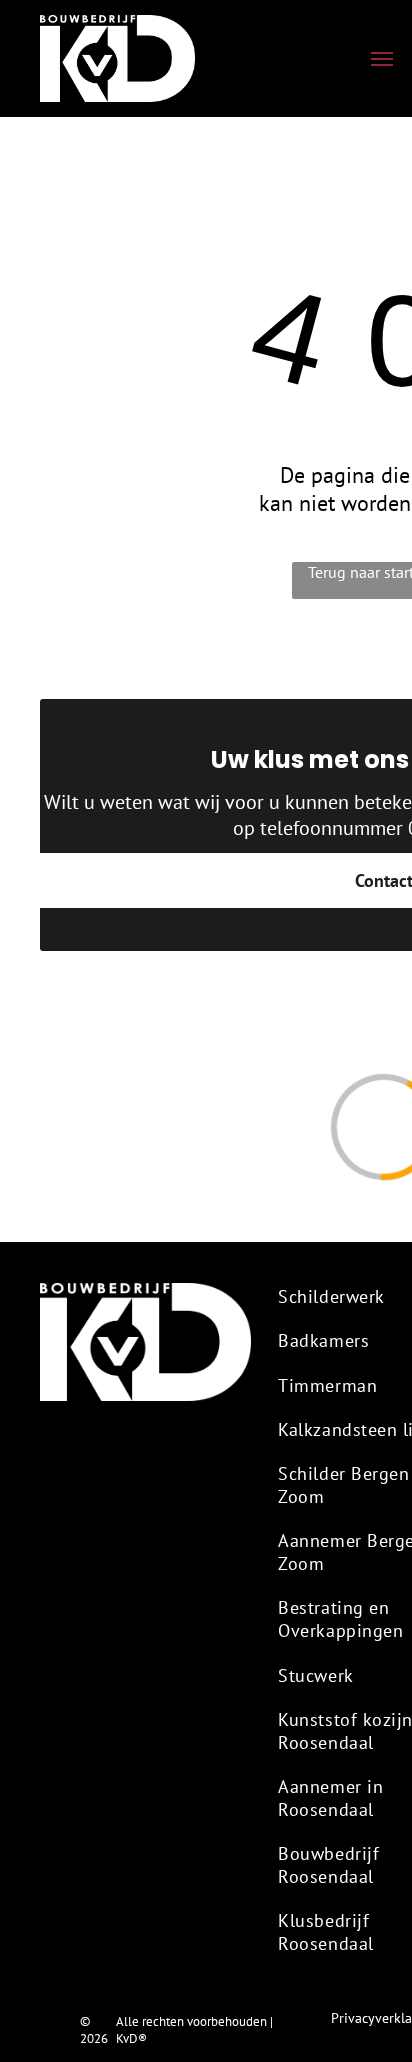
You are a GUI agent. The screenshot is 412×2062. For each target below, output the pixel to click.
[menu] (382, 59)
